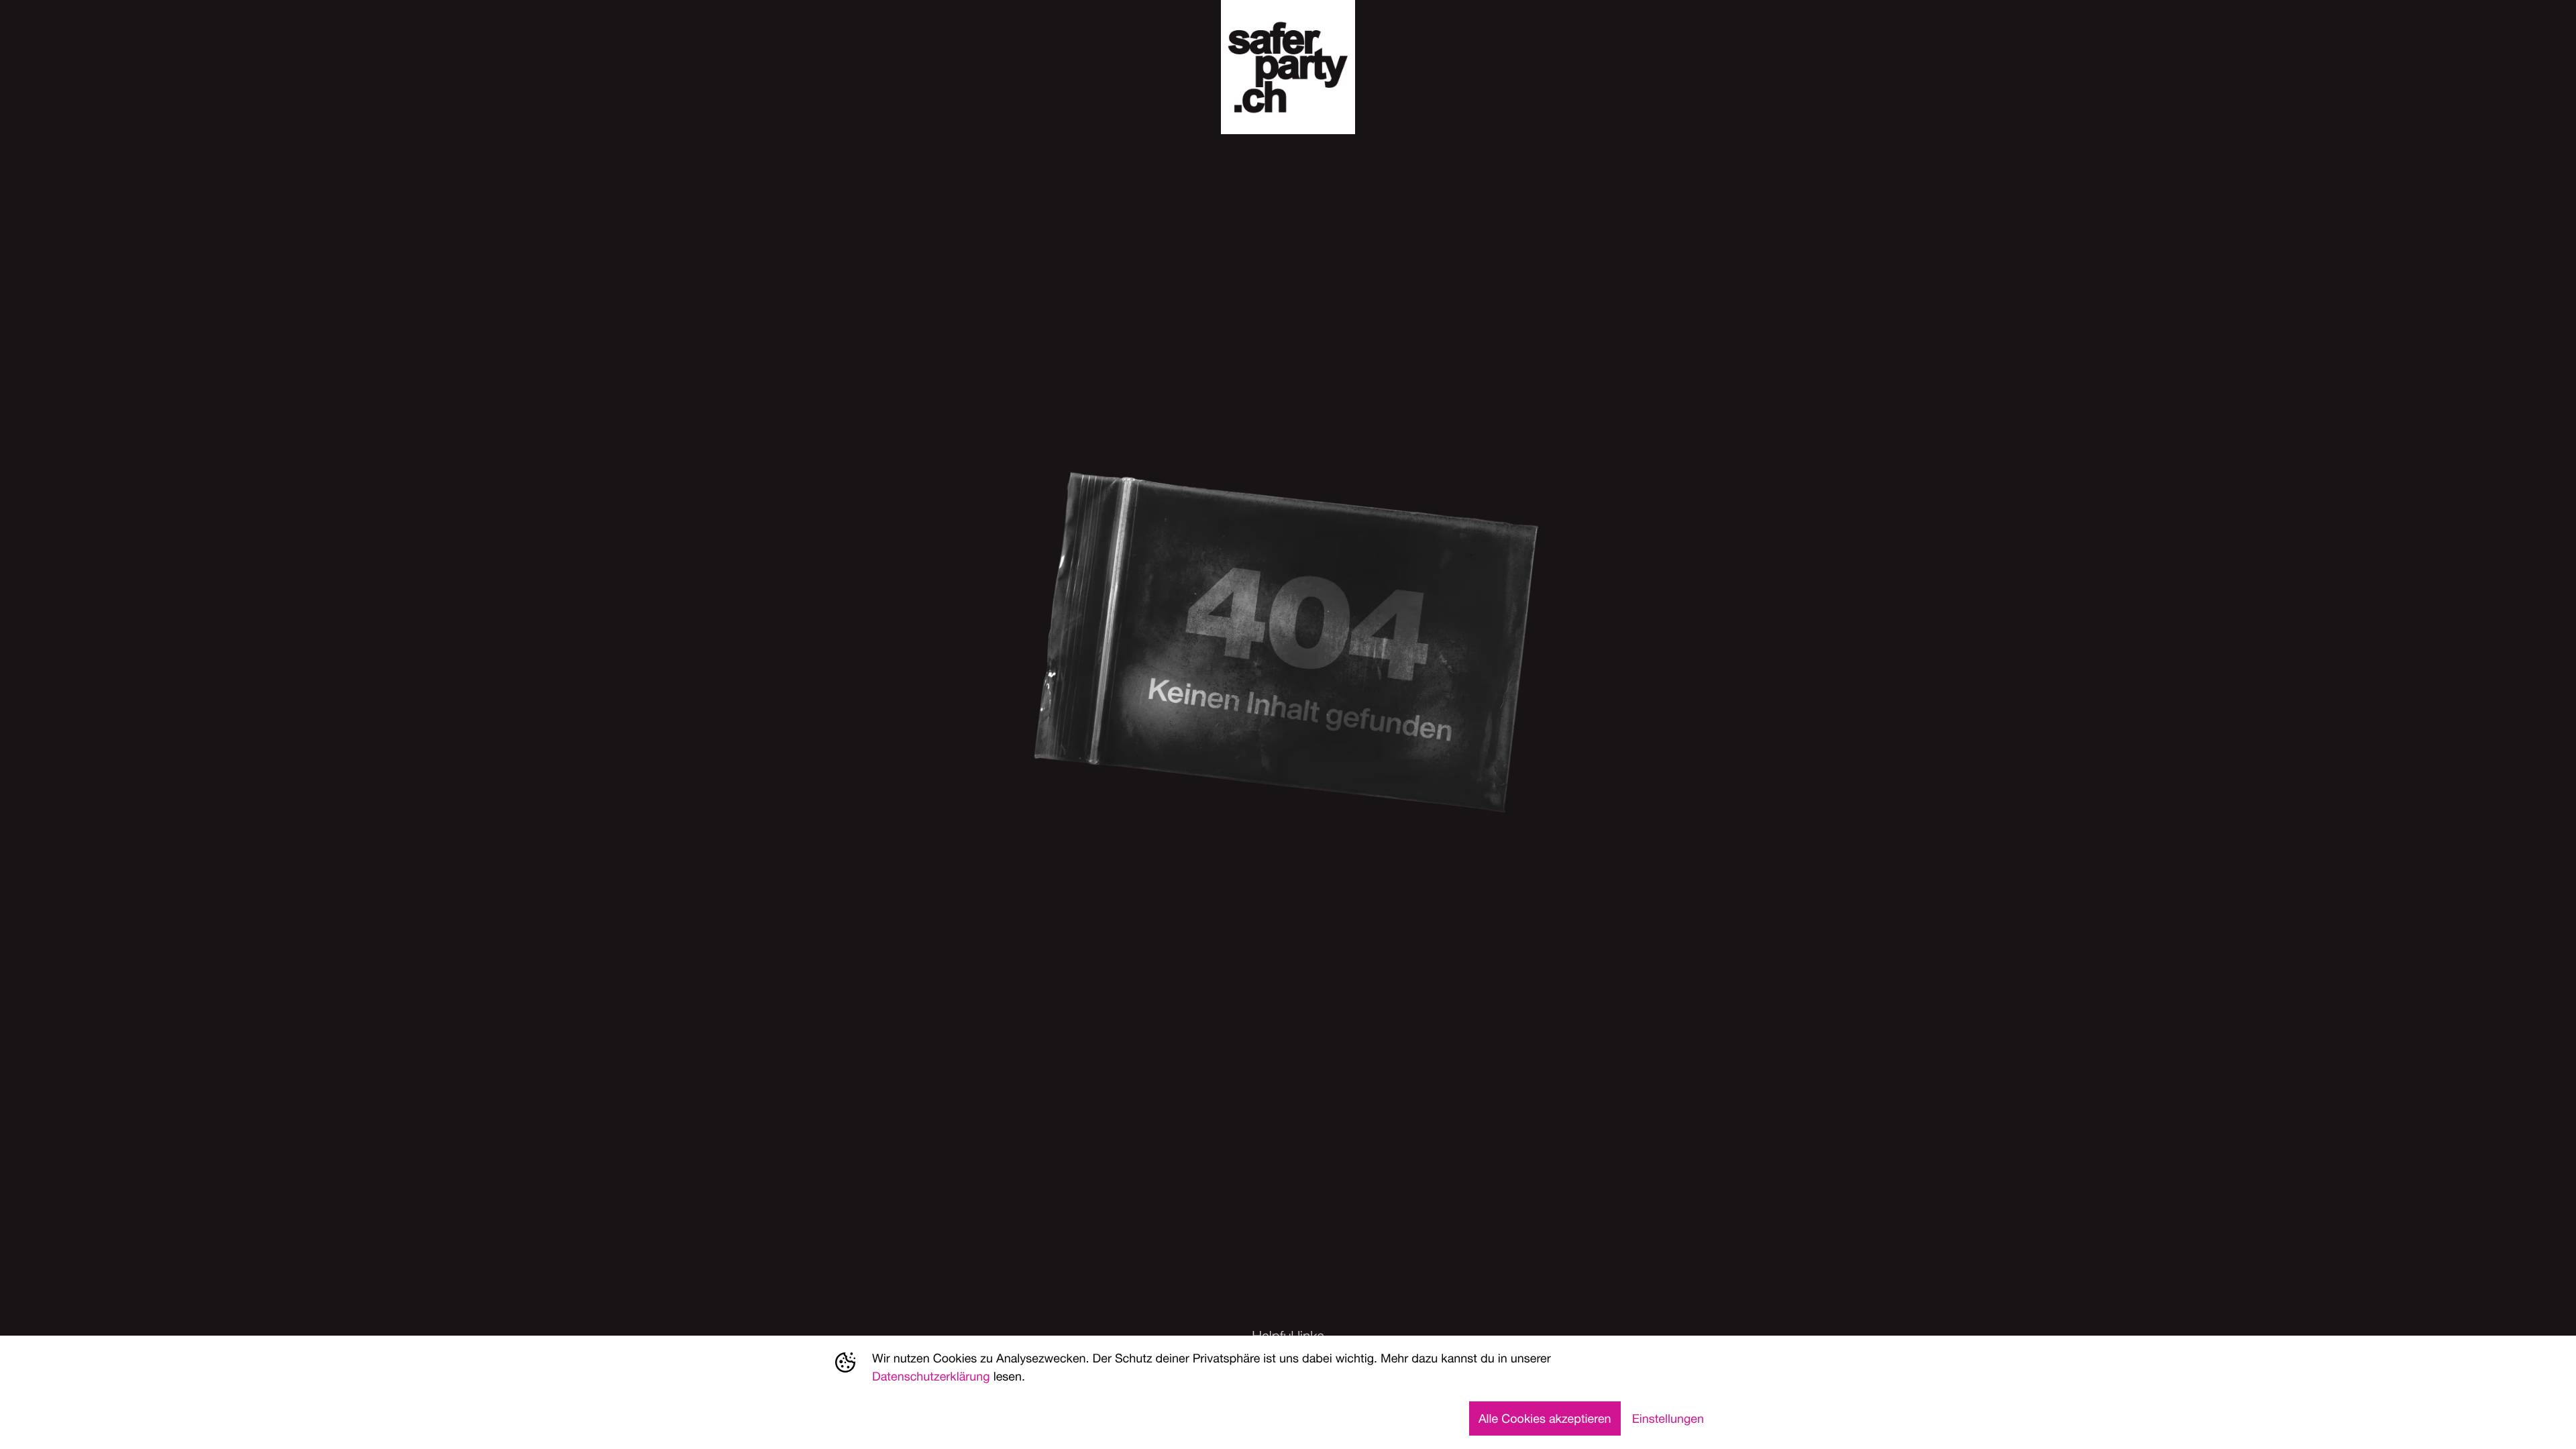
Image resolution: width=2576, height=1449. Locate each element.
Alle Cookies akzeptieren (1545, 1418)
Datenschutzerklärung (931, 1376)
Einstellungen (1668, 1418)
